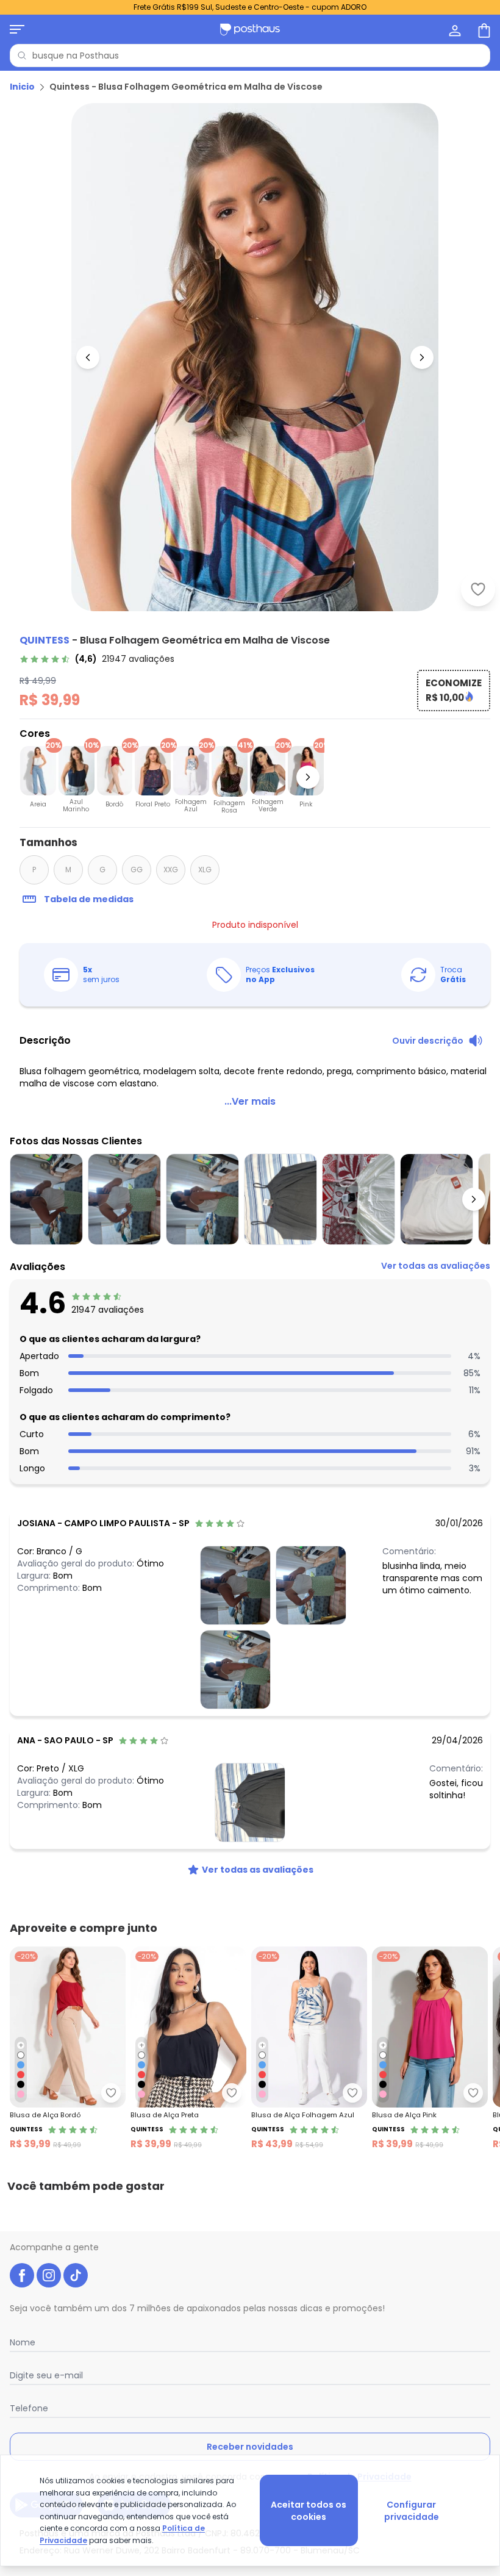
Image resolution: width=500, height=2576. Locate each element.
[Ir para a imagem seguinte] (422, 357)
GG (137, 870)
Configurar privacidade (412, 2511)
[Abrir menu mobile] (17, 29)
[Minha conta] (454, 29)
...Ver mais (250, 1101)
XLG (205, 870)
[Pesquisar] (22, 56)
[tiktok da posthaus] (76, 2275)
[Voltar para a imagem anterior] (88, 357)
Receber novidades (250, 2447)
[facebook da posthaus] (22, 2275)
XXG (171, 870)
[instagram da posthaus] (49, 2275)
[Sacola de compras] (483, 29)
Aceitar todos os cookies (309, 2511)
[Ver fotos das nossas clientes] (235, 1585)
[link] (97, 659)
